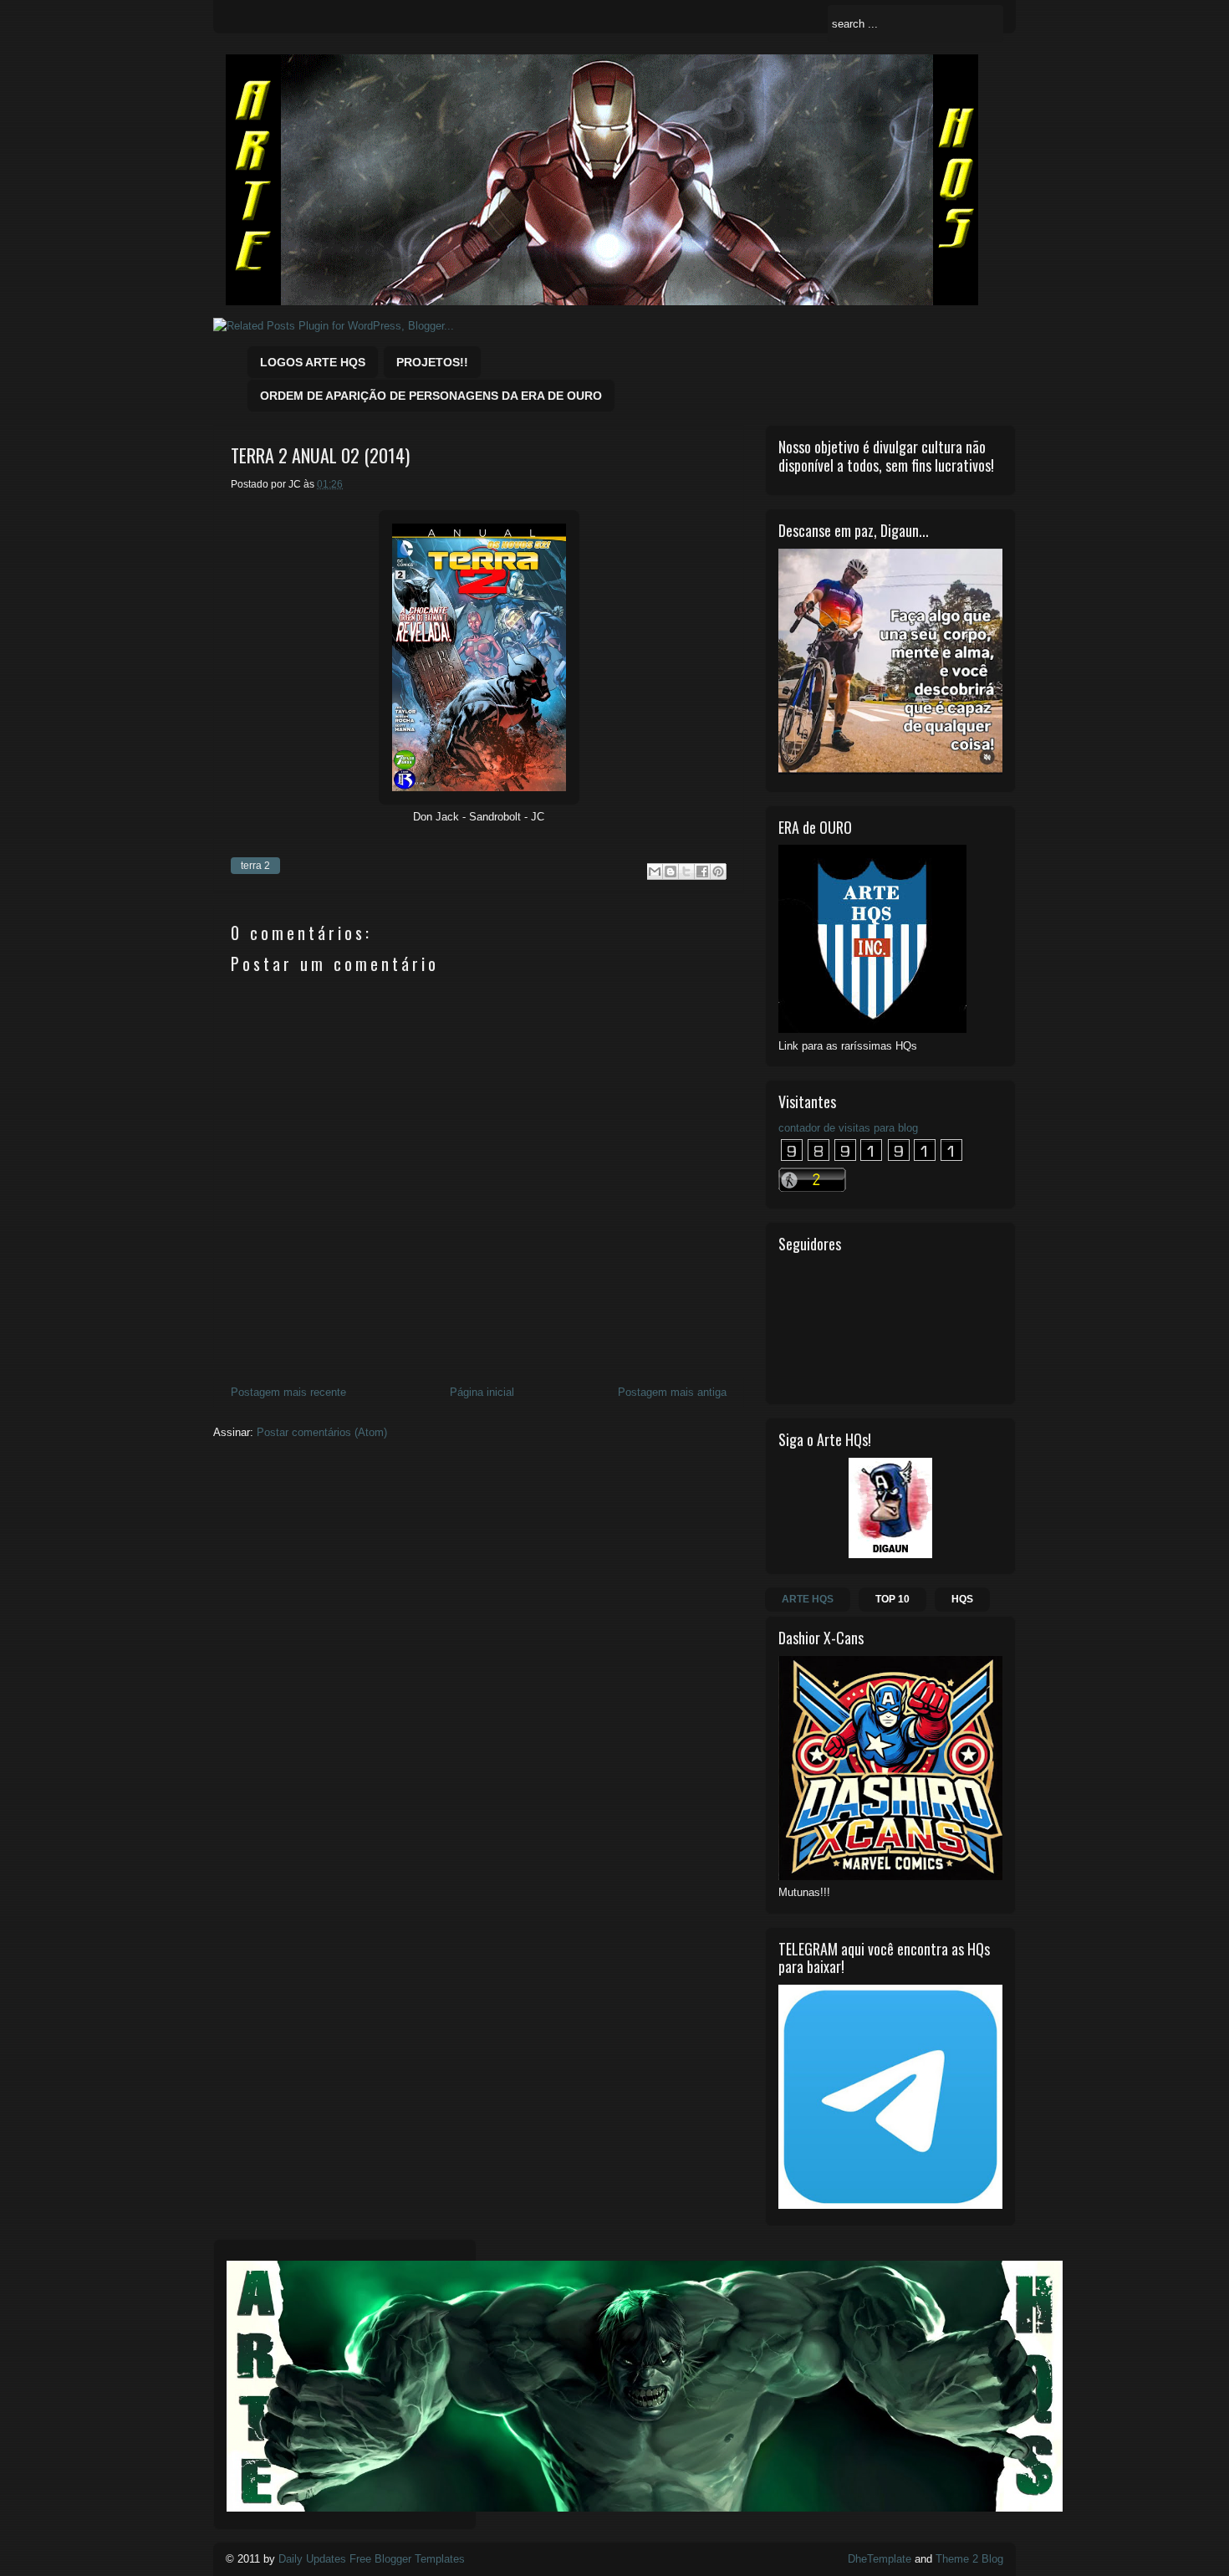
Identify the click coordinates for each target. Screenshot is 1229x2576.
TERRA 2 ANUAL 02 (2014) (320, 455)
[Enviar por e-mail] (655, 871)
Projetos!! (432, 362)
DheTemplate (880, 2559)
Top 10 (892, 1599)
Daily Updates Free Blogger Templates (372, 2559)
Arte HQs (808, 1599)
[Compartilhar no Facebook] (702, 871)
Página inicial (482, 1392)
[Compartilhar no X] (686, 871)
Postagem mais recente (288, 1392)
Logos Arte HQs (313, 362)
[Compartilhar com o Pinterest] (718, 871)
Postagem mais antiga (672, 1392)
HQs (962, 1599)
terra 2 (255, 866)
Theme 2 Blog (969, 2559)
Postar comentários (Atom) (322, 1432)
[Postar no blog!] (671, 871)
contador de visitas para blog (848, 1128)
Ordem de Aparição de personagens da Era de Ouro (431, 396)
